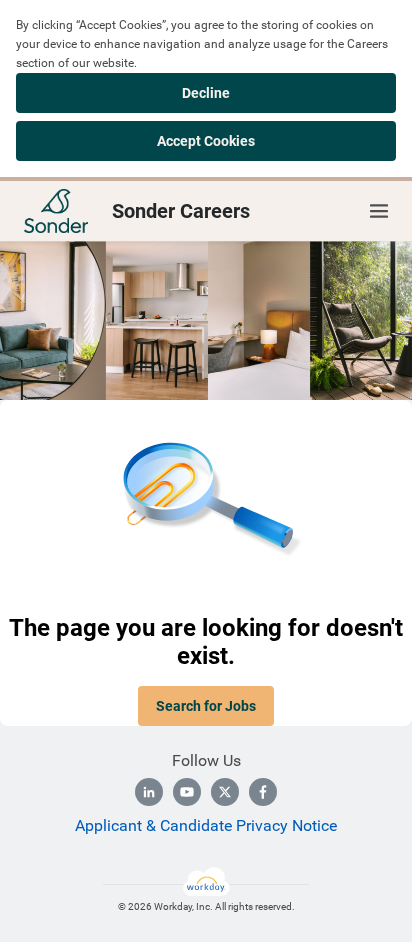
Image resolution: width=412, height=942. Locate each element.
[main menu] (379, 211)
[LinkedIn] (149, 792)
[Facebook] (263, 792)
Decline (206, 93)
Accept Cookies (206, 141)
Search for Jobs (206, 706)
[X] (225, 792)
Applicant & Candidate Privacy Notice (206, 825)
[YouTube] (187, 792)
